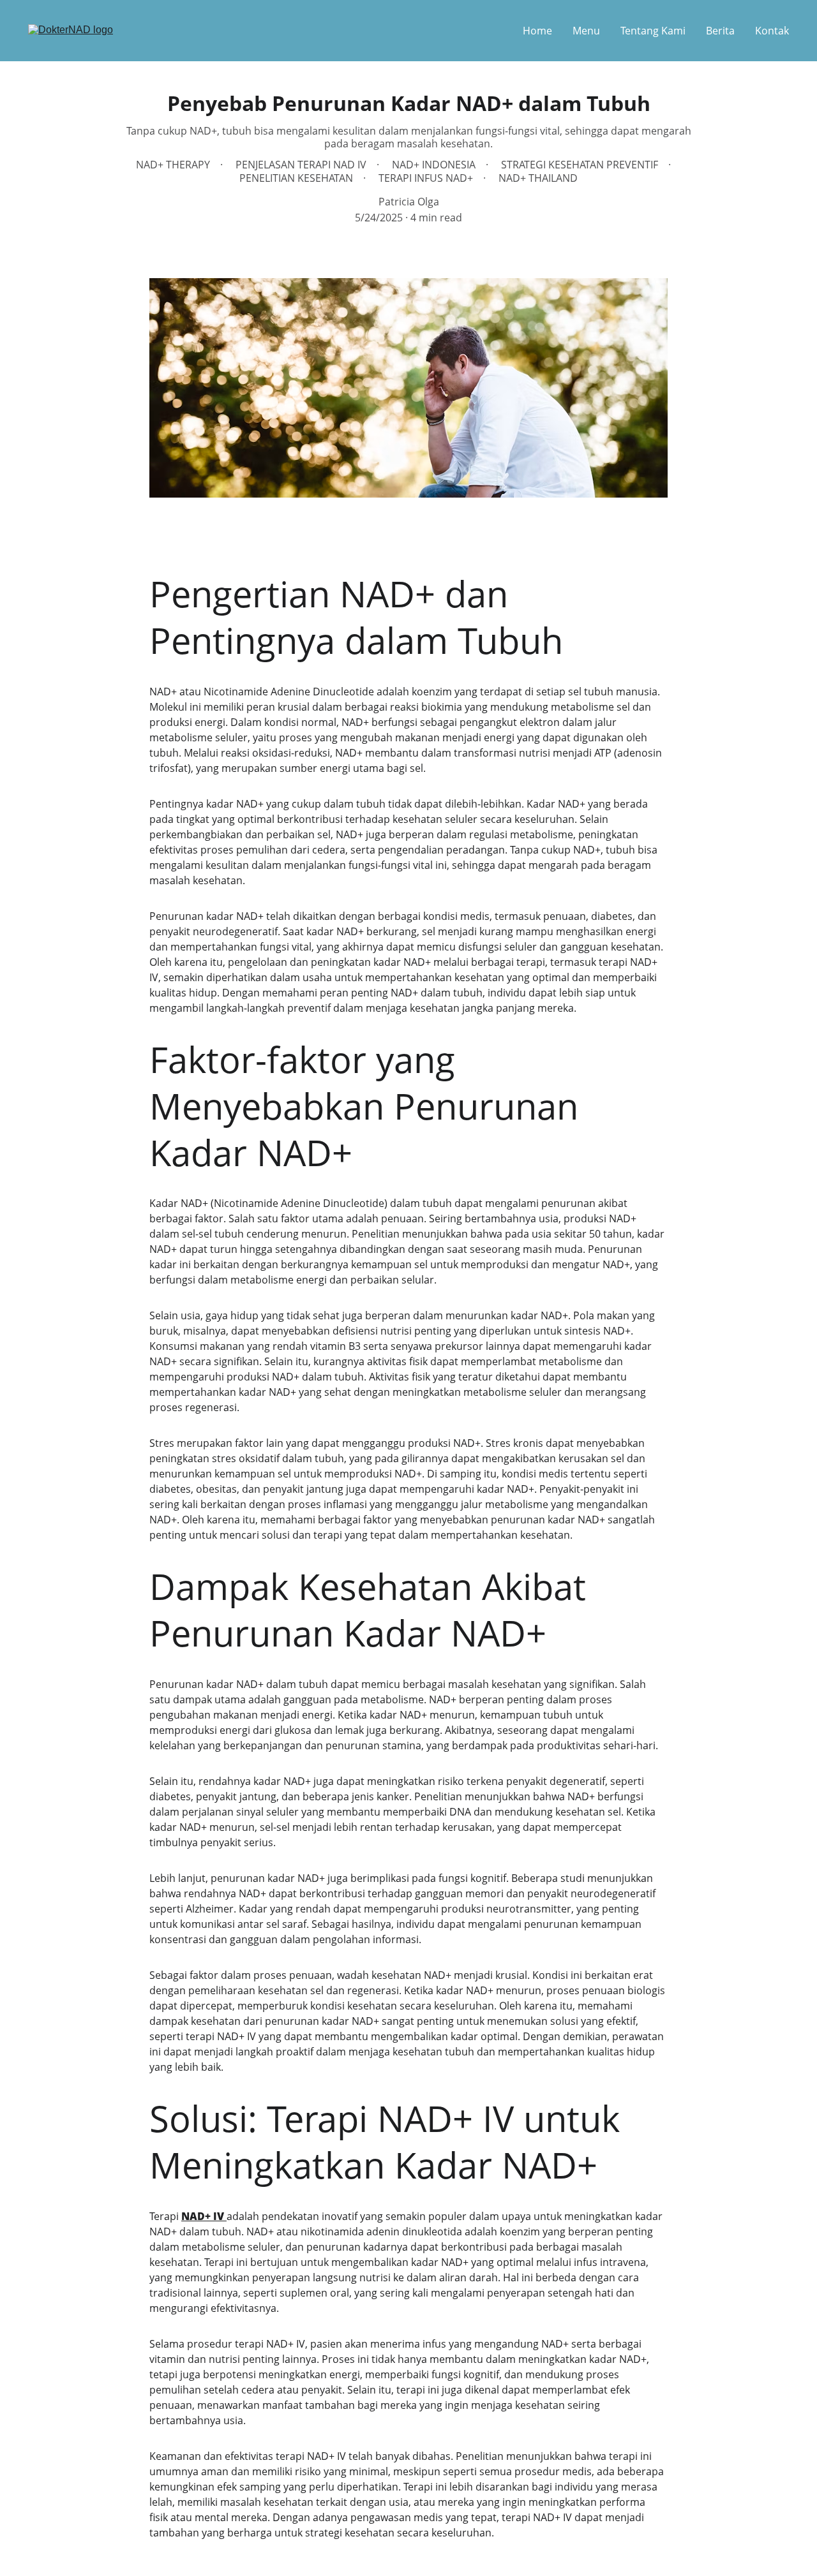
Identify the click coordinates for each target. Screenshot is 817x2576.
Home (537, 31)
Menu (586, 31)
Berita (720, 31)
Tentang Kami (653, 31)
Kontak (772, 31)
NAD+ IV (204, 2216)
